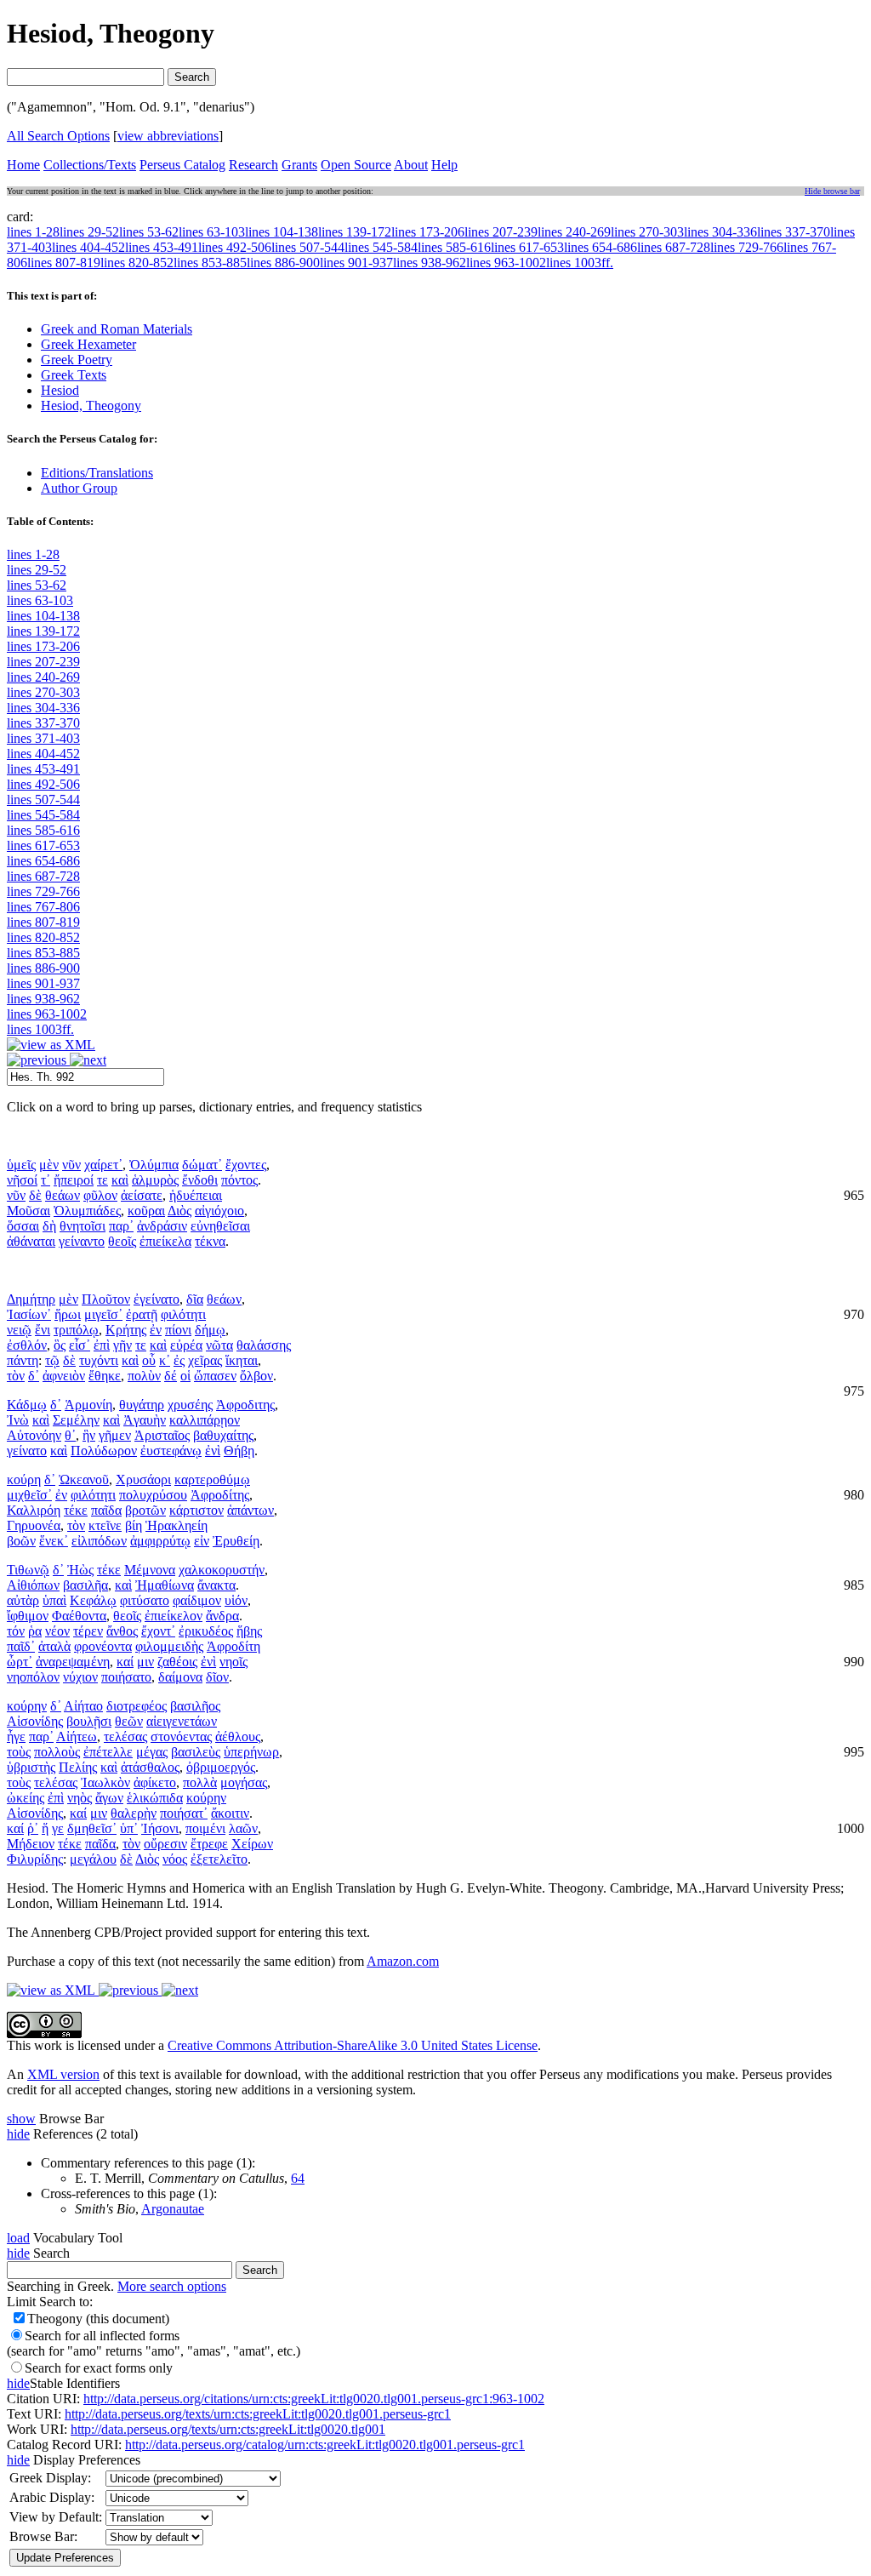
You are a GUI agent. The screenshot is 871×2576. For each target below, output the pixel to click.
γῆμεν (115, 1435)
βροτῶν (145, 1510)
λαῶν (243, 1828)
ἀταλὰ (54, 1646)
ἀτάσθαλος (150, 1767)
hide (18, 2134)
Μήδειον (31, 1844)
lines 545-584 (43, 815)
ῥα (35, 1631)
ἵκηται (242, 1360)
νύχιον (80, 1677)
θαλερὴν (134, 1813)
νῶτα (219, 1345)
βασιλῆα (85, 1585)
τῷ (52, 1360)
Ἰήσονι (160, 1828)
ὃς (60, 1345)
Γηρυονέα (34, 1525)
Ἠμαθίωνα (165, 1585)
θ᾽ (70, 1435)
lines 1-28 (33, 554)
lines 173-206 (43, 646)
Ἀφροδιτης (245, 1405)
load (18, 2238)
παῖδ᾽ (21, 1646)
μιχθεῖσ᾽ (29, 1495)
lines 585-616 (43, 830)
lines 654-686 (43, 861)
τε (102, 1180)
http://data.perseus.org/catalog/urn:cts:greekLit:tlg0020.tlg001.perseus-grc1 (325, 2445)
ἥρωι (68, 1314)
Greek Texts (74, 375)
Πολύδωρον (104, 1451)
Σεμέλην (76, 1420)
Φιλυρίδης (35, 1859)
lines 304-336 (43, 708)
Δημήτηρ (31, 1299)
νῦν (71, 1165)
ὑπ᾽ (129, 1828)
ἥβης (249, 1631)
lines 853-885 (43, 953)
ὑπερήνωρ (251, 1752)
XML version (63, 2074)
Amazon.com (403, 1961)
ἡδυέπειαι (196, 1195)
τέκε (76, 1510)
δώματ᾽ (202, 1165)
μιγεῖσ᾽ (103, 1314)
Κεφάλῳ (93, 1600)
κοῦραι (146, 1211)
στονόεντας (181, 1736)
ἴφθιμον (28, 1616)
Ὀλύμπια (154, 1165)
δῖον (217, 1677)
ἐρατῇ (142, 1314)
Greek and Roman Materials (117, 329)
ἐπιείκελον (174, 1616)
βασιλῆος (195, 1706)
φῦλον (100, 1195)
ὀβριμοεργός (221, 1767)
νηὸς (80, 1798)
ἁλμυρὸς (155, 1180)
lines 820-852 (43, 937)
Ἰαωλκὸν (105, 1782)
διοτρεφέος (137, 1706)
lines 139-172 (43, 631)
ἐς (179, 1360)
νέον (57, 1631)
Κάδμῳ (27, 1405)
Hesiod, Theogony (91, 406)
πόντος (239, 1180)
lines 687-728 (43, 876)
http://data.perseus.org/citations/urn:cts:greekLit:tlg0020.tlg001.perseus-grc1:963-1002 (314, 2399)
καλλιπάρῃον (205, 1420)
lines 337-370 (43, 723)
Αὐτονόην (34, 1435)
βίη (134, 1525)
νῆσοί (22, 1180)
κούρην (27, 1706)
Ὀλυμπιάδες (87, 1211)
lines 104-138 (43, 616)
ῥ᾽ (33, 1828)
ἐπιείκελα (165, 1241)
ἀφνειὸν (64, 1376)
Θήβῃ (239, 1451)
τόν (16, 1631)
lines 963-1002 (47, 1014)
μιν (145, 1662)
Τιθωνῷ (28, 1570)
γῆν (122, 1345)
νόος (175, 1859)
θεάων (63, 1195)
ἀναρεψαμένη (73, 1662)
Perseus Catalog (182, 165)
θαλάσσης (264, 1345)
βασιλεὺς (196, 1752)
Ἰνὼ (18, 1420)
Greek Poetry (77, 360)
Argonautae (173, 2209)
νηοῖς (233, 1662)
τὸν (16, 1376)
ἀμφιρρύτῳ (160, 1541)
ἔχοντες (246, 1165)
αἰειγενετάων (182, 1721)
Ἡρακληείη (176, 1525)
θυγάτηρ (142, 1405)
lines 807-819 (43, 922)
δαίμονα (180, 1677)
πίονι (178, 1330)
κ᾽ (165, 1360)
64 (298, 2178)
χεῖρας (205, 1360)
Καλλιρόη (34, 1510)
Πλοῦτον (106, 1299)
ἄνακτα (216, 1585)
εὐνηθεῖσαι (220, 1226)
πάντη (23, 1360)
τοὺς (19, 1752)
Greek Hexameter (88, 344)
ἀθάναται (31, 1241)
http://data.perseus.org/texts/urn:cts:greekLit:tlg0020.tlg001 (228, 2429)
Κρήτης (126, 1330)
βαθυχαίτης (223, 1435)
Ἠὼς (80, 1570)
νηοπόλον (33, 1677)
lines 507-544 (43, 800)
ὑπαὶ (54, 1600)
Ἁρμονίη (88, 1405)
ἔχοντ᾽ (158, 1631)
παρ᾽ (121, 1226)
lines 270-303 (43, 692)
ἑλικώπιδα (155, 1798)
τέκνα (210, 1241)
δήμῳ (210, 1330)
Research (253, 165)
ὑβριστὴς (31, 1767)
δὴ (49, 1226)
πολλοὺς (57, 1752)
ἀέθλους (238, 1736)
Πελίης (78, 1767)
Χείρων (252, 1844)
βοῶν (21, 1541)
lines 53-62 (37, 585)
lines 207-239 (43, 662)
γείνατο (27, 1451)
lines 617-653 (43, 845)
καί (125, 1662)
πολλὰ (200, 1782)
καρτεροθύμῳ (212, 1479)
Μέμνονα (150, 1570)
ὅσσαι (23, 1226)
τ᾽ (46, 1180)
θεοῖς (122, 1241)
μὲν (49, 1165)
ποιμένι (205, 1828)
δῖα (195, 1299)
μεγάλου (93, 1859)
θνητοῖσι (83, 1226)
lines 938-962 (43, 999)
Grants (299, 165)
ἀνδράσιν (162, 1226)
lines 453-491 (43, 769)
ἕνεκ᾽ (54, 1541)
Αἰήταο (83, 1706)
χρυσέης (190, 1405)
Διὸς (179, 1211)
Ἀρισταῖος (162, 1435)
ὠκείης (26, 1798)
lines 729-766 (43, 891)
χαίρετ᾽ (103, 1165)
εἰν (202, 1541)
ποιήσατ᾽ (184, 1813)
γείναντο (82, 1241)
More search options (172, 2286)
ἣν (89, 1435)
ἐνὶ (213, 1451)
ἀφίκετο (155, 1782)
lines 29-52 (37, 570)
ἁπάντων (250, 1510)
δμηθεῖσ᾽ (92, 1828)
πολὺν (144, 1376)
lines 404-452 (43, 754)
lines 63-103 (40, 600)
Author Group (79, 488)
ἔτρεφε (209, 1844)
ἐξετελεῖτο (219, 1859)
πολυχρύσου (153, 1495)
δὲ (35, 1195)
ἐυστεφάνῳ (171, 1451)
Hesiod (60, 390)
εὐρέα (186, 1345)
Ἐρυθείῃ (236, 1541)
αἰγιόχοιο (219, 1211)
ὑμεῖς (21, 1165)
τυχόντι (99, 1360)
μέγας (152, 1752)
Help (444, 165)
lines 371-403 (43, 738)
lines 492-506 (43, 784)
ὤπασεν (215, 1376)
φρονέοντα (103, 1646)
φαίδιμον (197, 1600)
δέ (171, 1376)
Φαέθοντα (79, 1616)
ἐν (156, 1330)
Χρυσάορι (143, 1479)
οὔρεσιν (165, 1844)
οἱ (185, 1376)
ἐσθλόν (27, 1345)
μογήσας (244, 1782)
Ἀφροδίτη (233, 1646)
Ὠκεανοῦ (84, 1479)
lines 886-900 (43, 968)
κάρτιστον (196, 1510)
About (411, 165)
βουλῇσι (89, 1721)
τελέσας (125, 1736)
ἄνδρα (222, 1616)
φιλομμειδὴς (169, 1646)
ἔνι (43, 1330)
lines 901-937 (43, 983)
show (21, 2119)
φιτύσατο (145, 1600)
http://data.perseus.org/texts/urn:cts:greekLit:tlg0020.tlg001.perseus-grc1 (258, 2414)
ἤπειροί (74, 1180)
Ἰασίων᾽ (29, 1314)
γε (58, 1828)
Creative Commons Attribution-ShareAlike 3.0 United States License (353, 2045)
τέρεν (88, 1631)
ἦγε (16, 1736)
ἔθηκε (105, 1376)
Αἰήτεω (77, 1736)
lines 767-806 (43, 907)
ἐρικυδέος (206, 1631)
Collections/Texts (90, 165)
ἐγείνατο (157, 1299)
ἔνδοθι (200, 1180)
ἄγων (109, 1798)
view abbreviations (168, 136)
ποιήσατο (126, 1677)
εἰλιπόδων (99, 1541)
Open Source (356, 165)
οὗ (149, 1360)
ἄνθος (122, 1631)
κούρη (24, 1479)
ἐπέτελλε (108, 1752)
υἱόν (236, 1600)
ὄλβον (256, 1376)
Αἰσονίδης (35, 1721)
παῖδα (106, 1510)
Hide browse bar (832, 191)
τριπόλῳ (76, 1330)
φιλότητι (183, 1314)
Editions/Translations (97, 473)
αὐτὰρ (23, 1600)
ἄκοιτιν (230, 1813)
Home (23, 165)
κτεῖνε (105, 1525)
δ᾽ (34, 1376)
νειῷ (19, 1330)
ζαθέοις (177, 1662)
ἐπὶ (102, 1345)
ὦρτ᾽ (20, 1662)
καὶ (120, 1180)
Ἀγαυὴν (145, 1420)
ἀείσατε (142, 1195)
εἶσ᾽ (80, 1345)
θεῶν (129, 1721)
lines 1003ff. (40, 1029)
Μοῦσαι (28, 1211)
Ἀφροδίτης (220, 1495)
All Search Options (58, 136)
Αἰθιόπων (33, 1585)
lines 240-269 (43, 677)
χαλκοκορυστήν (222, 1570)
